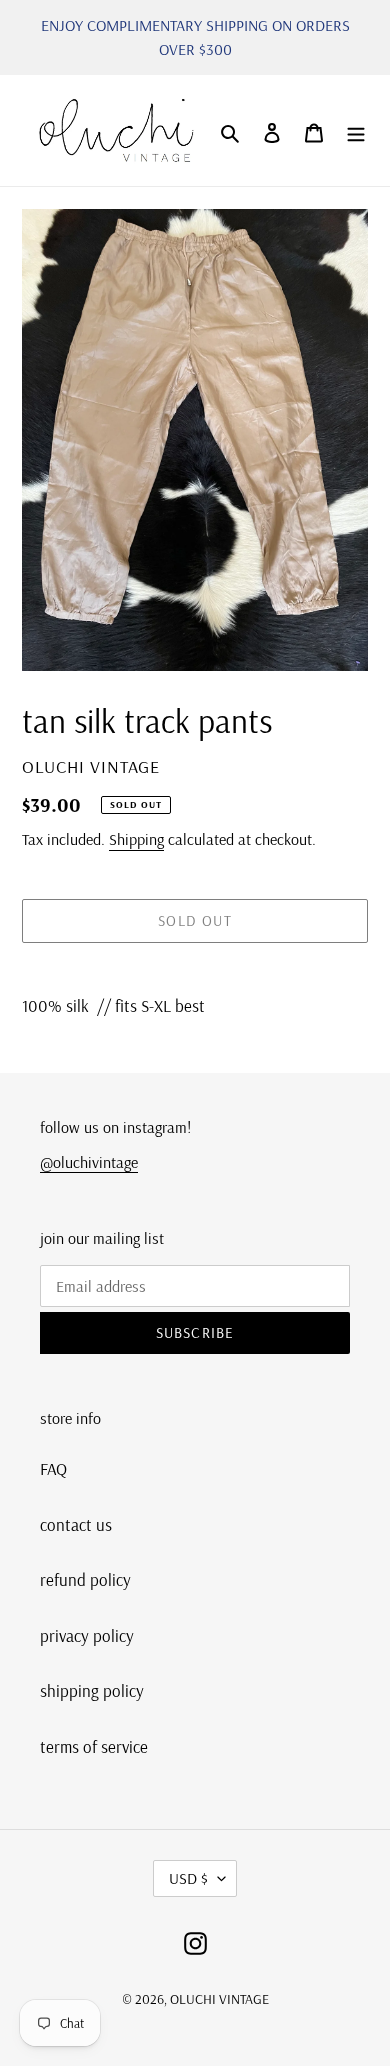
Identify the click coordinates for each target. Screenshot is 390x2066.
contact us (76, 1524)
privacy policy (87, 1635)
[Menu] (356, 131)
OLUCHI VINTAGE (219, 1999)
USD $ (188, 1878)
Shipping (136, 839)
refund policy (85, 1579)
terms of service (94, 1746)
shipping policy (92, 1690)
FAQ (53, 1468)
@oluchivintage (89, 1162)
